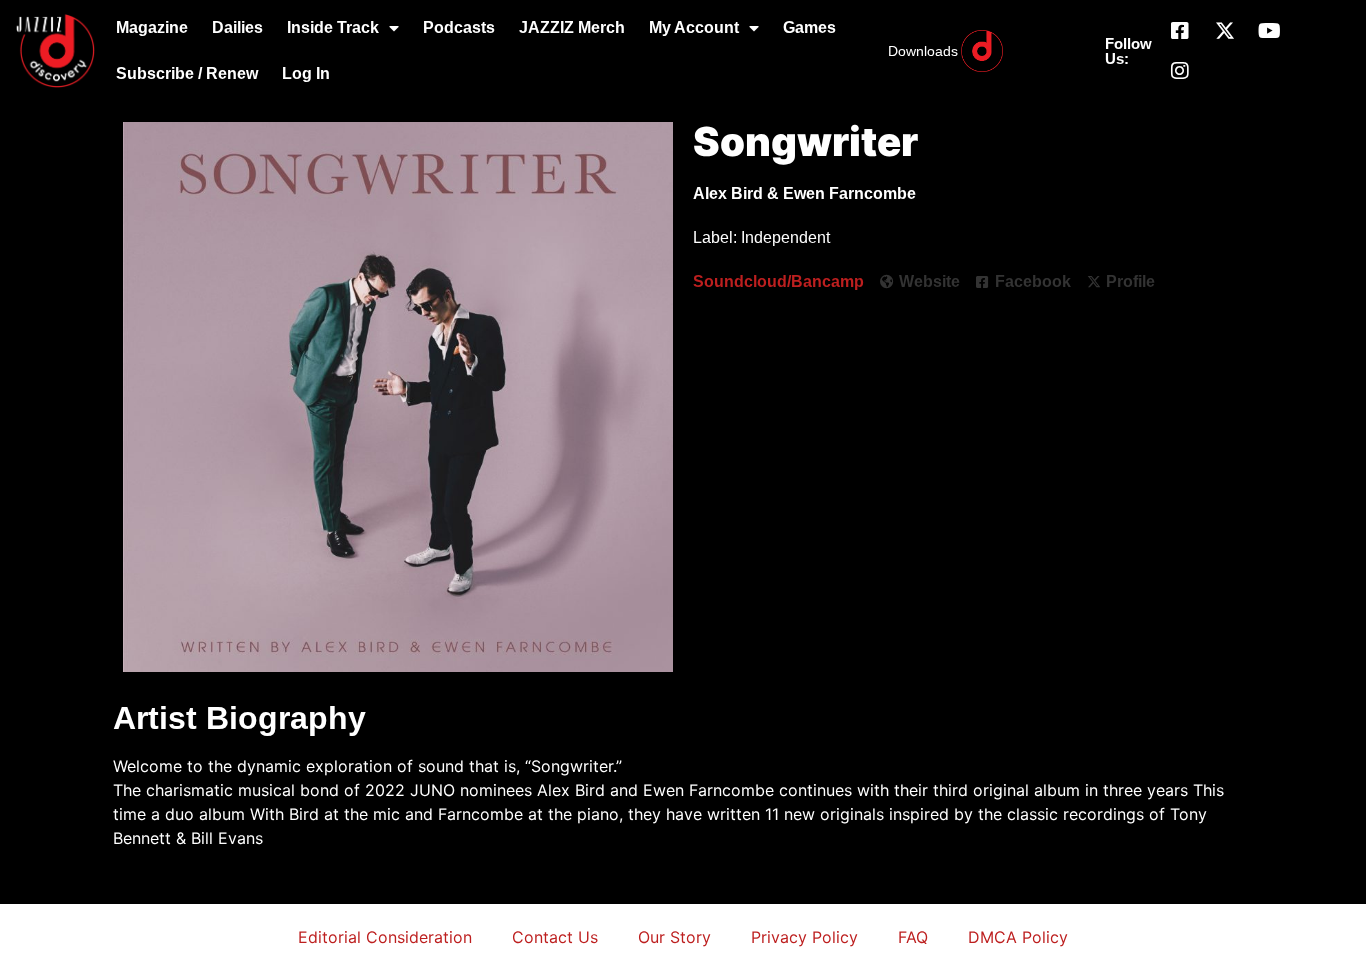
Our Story (674, 937)
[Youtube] (1270, 31)
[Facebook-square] (1180, 31)
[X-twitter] (1225, 31)
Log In (306, 73)
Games (809, 27)
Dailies (237, 27)
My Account (694, 27)
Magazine (152, 27)
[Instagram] (1180, 71)
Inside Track (333, 27)
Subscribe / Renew (187, 73)
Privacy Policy (804, 937)
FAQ (913, 937)
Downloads (923, 51)
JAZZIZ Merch (572, 27)
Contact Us (555, 937)
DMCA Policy (1018, 937)
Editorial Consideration (385, 937)
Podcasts (459, 27)
